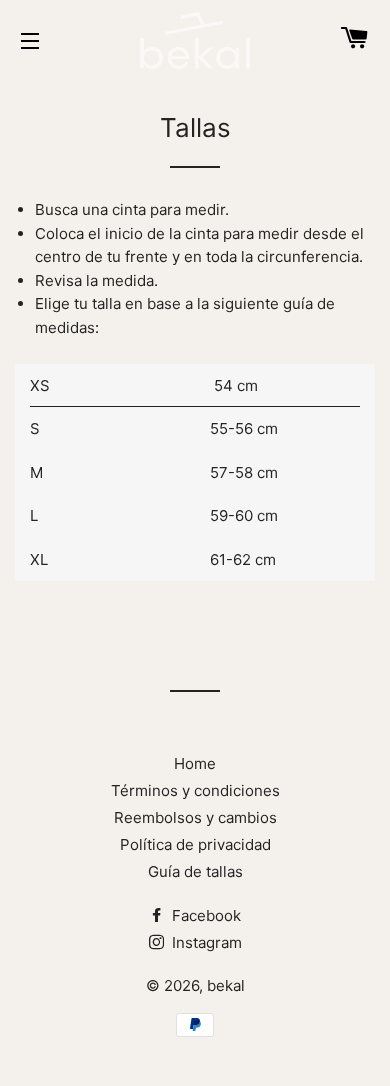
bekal (226, 985)
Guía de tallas (195, 871)
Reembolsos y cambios (195, 817)
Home (195, 763)
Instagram (205, 942)
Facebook (204, 915)
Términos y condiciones (195, 790)
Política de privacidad (195, 844)
